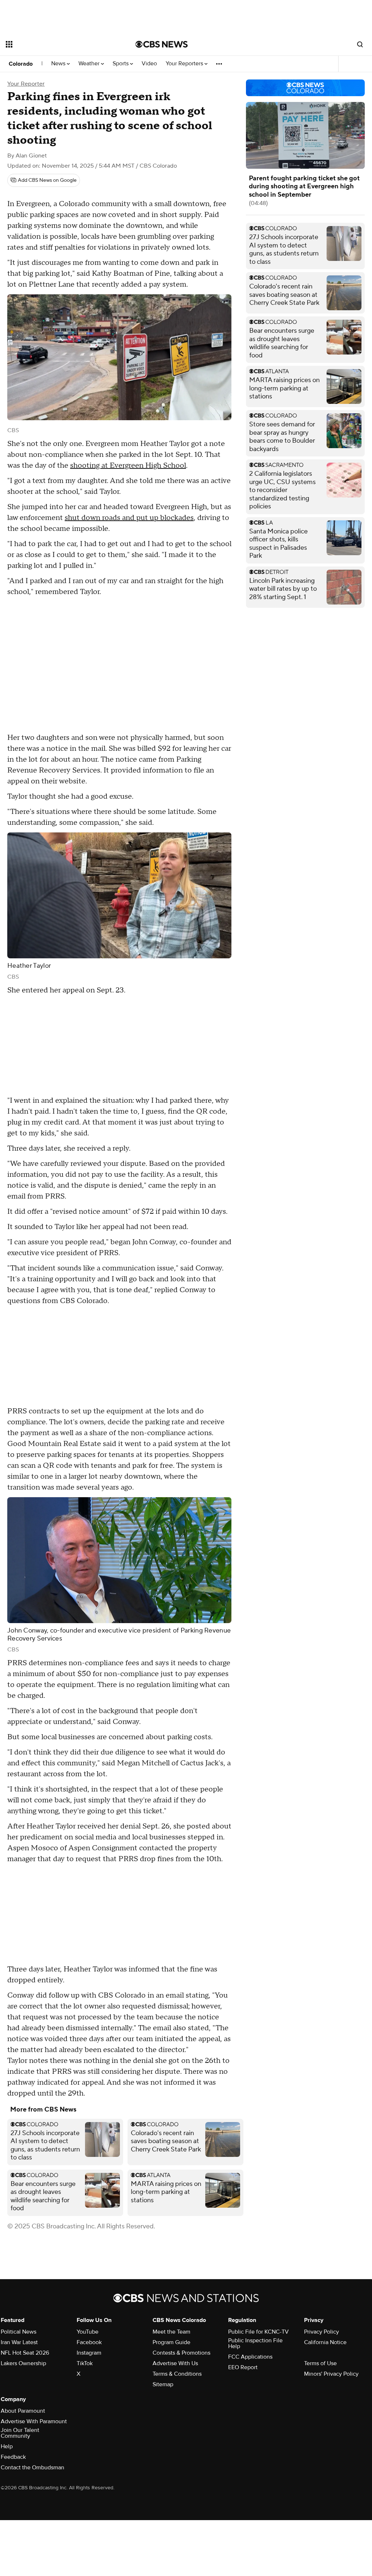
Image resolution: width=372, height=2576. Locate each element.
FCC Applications (250, 2357)
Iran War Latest (19, 2342)
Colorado (21, 64)
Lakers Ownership (23, 2363)
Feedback (13, 2457)
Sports (121, 64)
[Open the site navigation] (58, 44)
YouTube (88, 2332)
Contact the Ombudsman (33, 2468)
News (59, 64)
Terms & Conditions (177, 2374)
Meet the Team (171, 2332)
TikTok (85, 2363)
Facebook (89, 2342)
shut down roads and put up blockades (129, 518)
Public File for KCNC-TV (258, 2332)
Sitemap (163, 2384)
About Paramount (23, 2411)
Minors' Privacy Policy (331, 2374)
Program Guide (171, 2342)
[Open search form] (360, 44)
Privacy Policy (322, 2332)
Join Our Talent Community (20, 2433)
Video (149, 64)
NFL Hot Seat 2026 (25, 2353)
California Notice (325, 2342)
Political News (19, 2332)
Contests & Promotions (181, 2353)
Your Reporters (185, 64)
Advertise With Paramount (34, 2421)
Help (7, 2446)
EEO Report (243, 2367)
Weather (90, 64)
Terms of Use (320, 2363)
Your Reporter (26, 84)
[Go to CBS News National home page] (162, 44)
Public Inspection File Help (255, 2343)
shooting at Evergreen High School (128, 466)
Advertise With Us (175, 2363)
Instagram (89, 2353)
